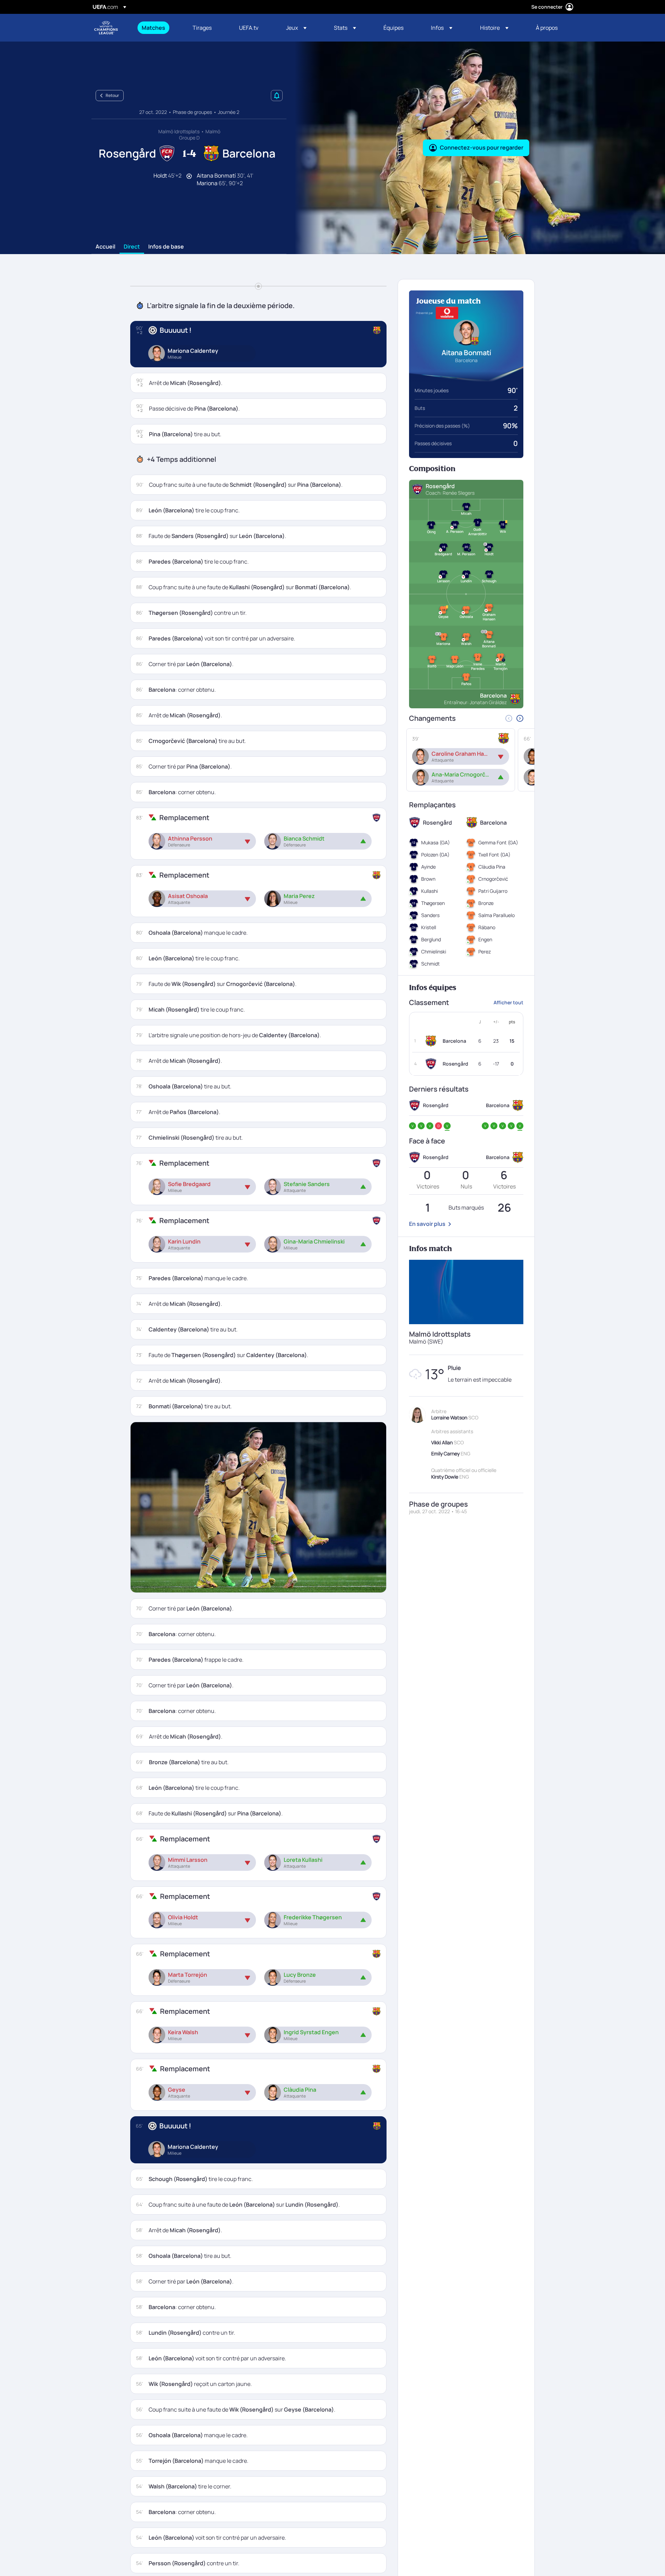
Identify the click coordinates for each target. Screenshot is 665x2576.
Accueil (105, 247)
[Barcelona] (432, 1041)
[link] (153, 28)
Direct (132, 247)
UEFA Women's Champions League (106, 28)
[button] (296, 28)
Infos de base (166, 247)
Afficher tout (508, 1002)
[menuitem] (158, 28)
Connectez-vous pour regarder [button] (482, 147)
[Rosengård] (432, 1064)
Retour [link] (112, 95)
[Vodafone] (447, 313)
